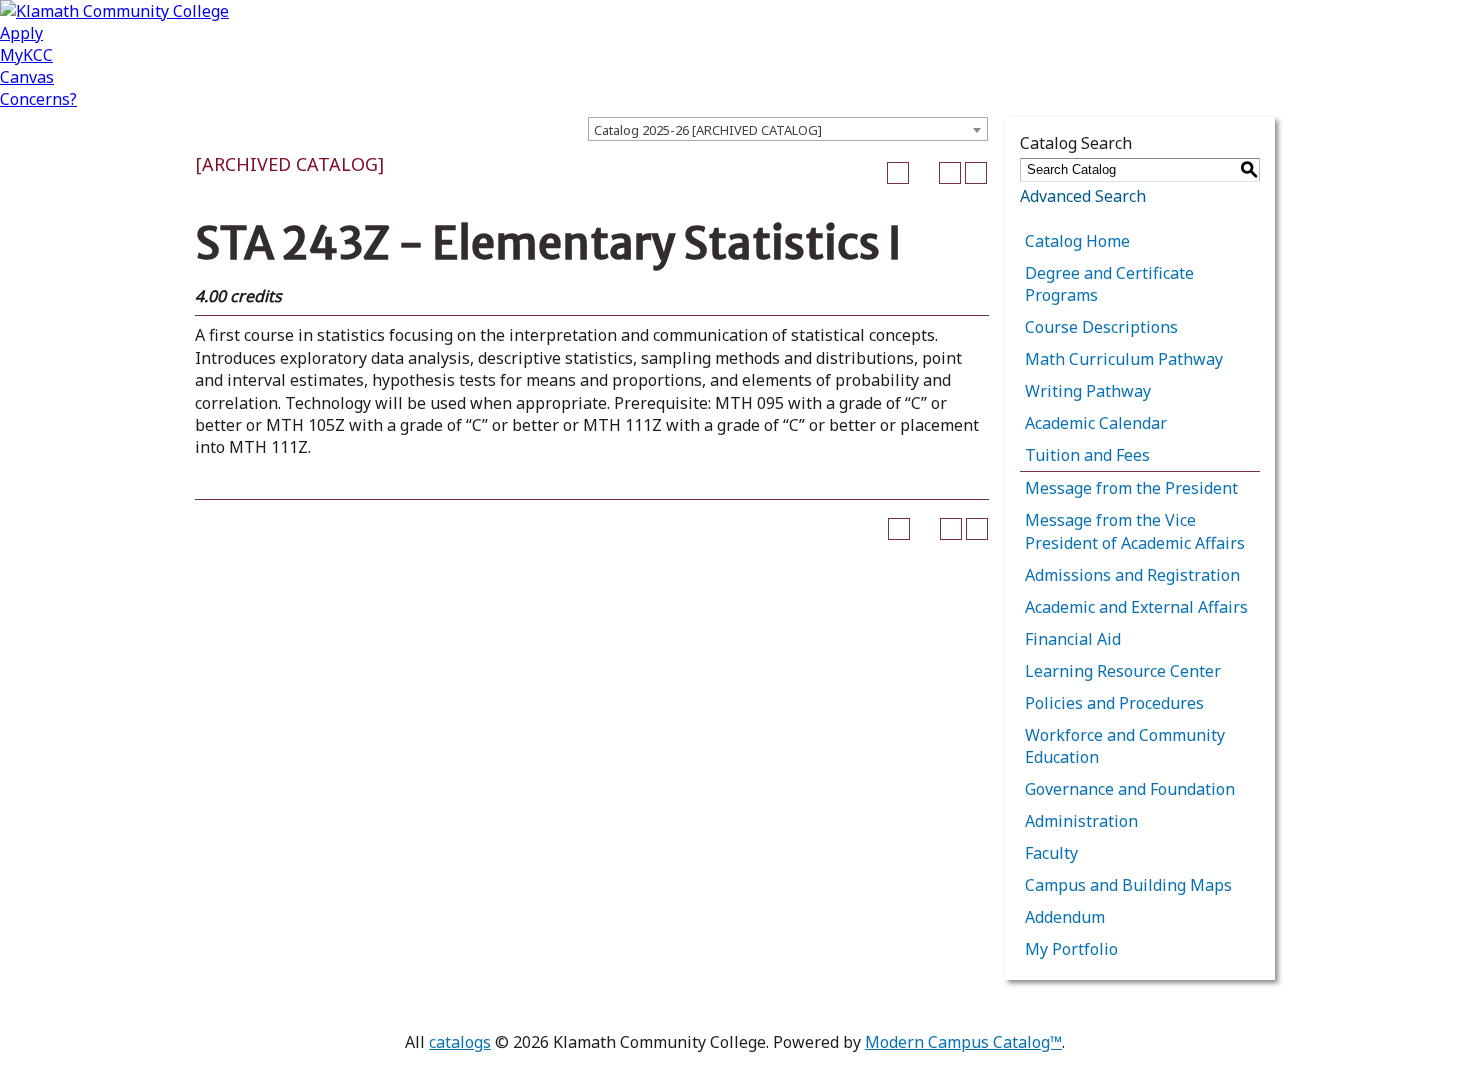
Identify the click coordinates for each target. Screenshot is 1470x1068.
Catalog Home (1077, 241)
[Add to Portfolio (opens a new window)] (898, 173)
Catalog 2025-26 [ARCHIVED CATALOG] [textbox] (708, 130)
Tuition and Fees (1087, 455)
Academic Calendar (1096, 423)
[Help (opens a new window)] (976, 173)
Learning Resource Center (1123, 671)
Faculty (1051, 853)
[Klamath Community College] (114, 11)
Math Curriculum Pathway (1124, 359)
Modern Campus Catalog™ (963, 1042)
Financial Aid (1073, 639)
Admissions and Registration (1132, 575)
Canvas (27, 77)
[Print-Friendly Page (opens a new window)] (950, 173)
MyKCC (26, 55)
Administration (1081, 821)
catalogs (460, 1042)
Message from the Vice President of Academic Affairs (1135, 531)
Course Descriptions (1101, 327)
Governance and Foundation (1130, 789)
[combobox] (788, 129)
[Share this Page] (924, 173)
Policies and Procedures (1114, 703)
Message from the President (1131, 488)
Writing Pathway (1088, 391)
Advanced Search (1083, 196)
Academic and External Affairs (1136, 607)
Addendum (1065, 917)
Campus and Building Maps (1128, 885)
